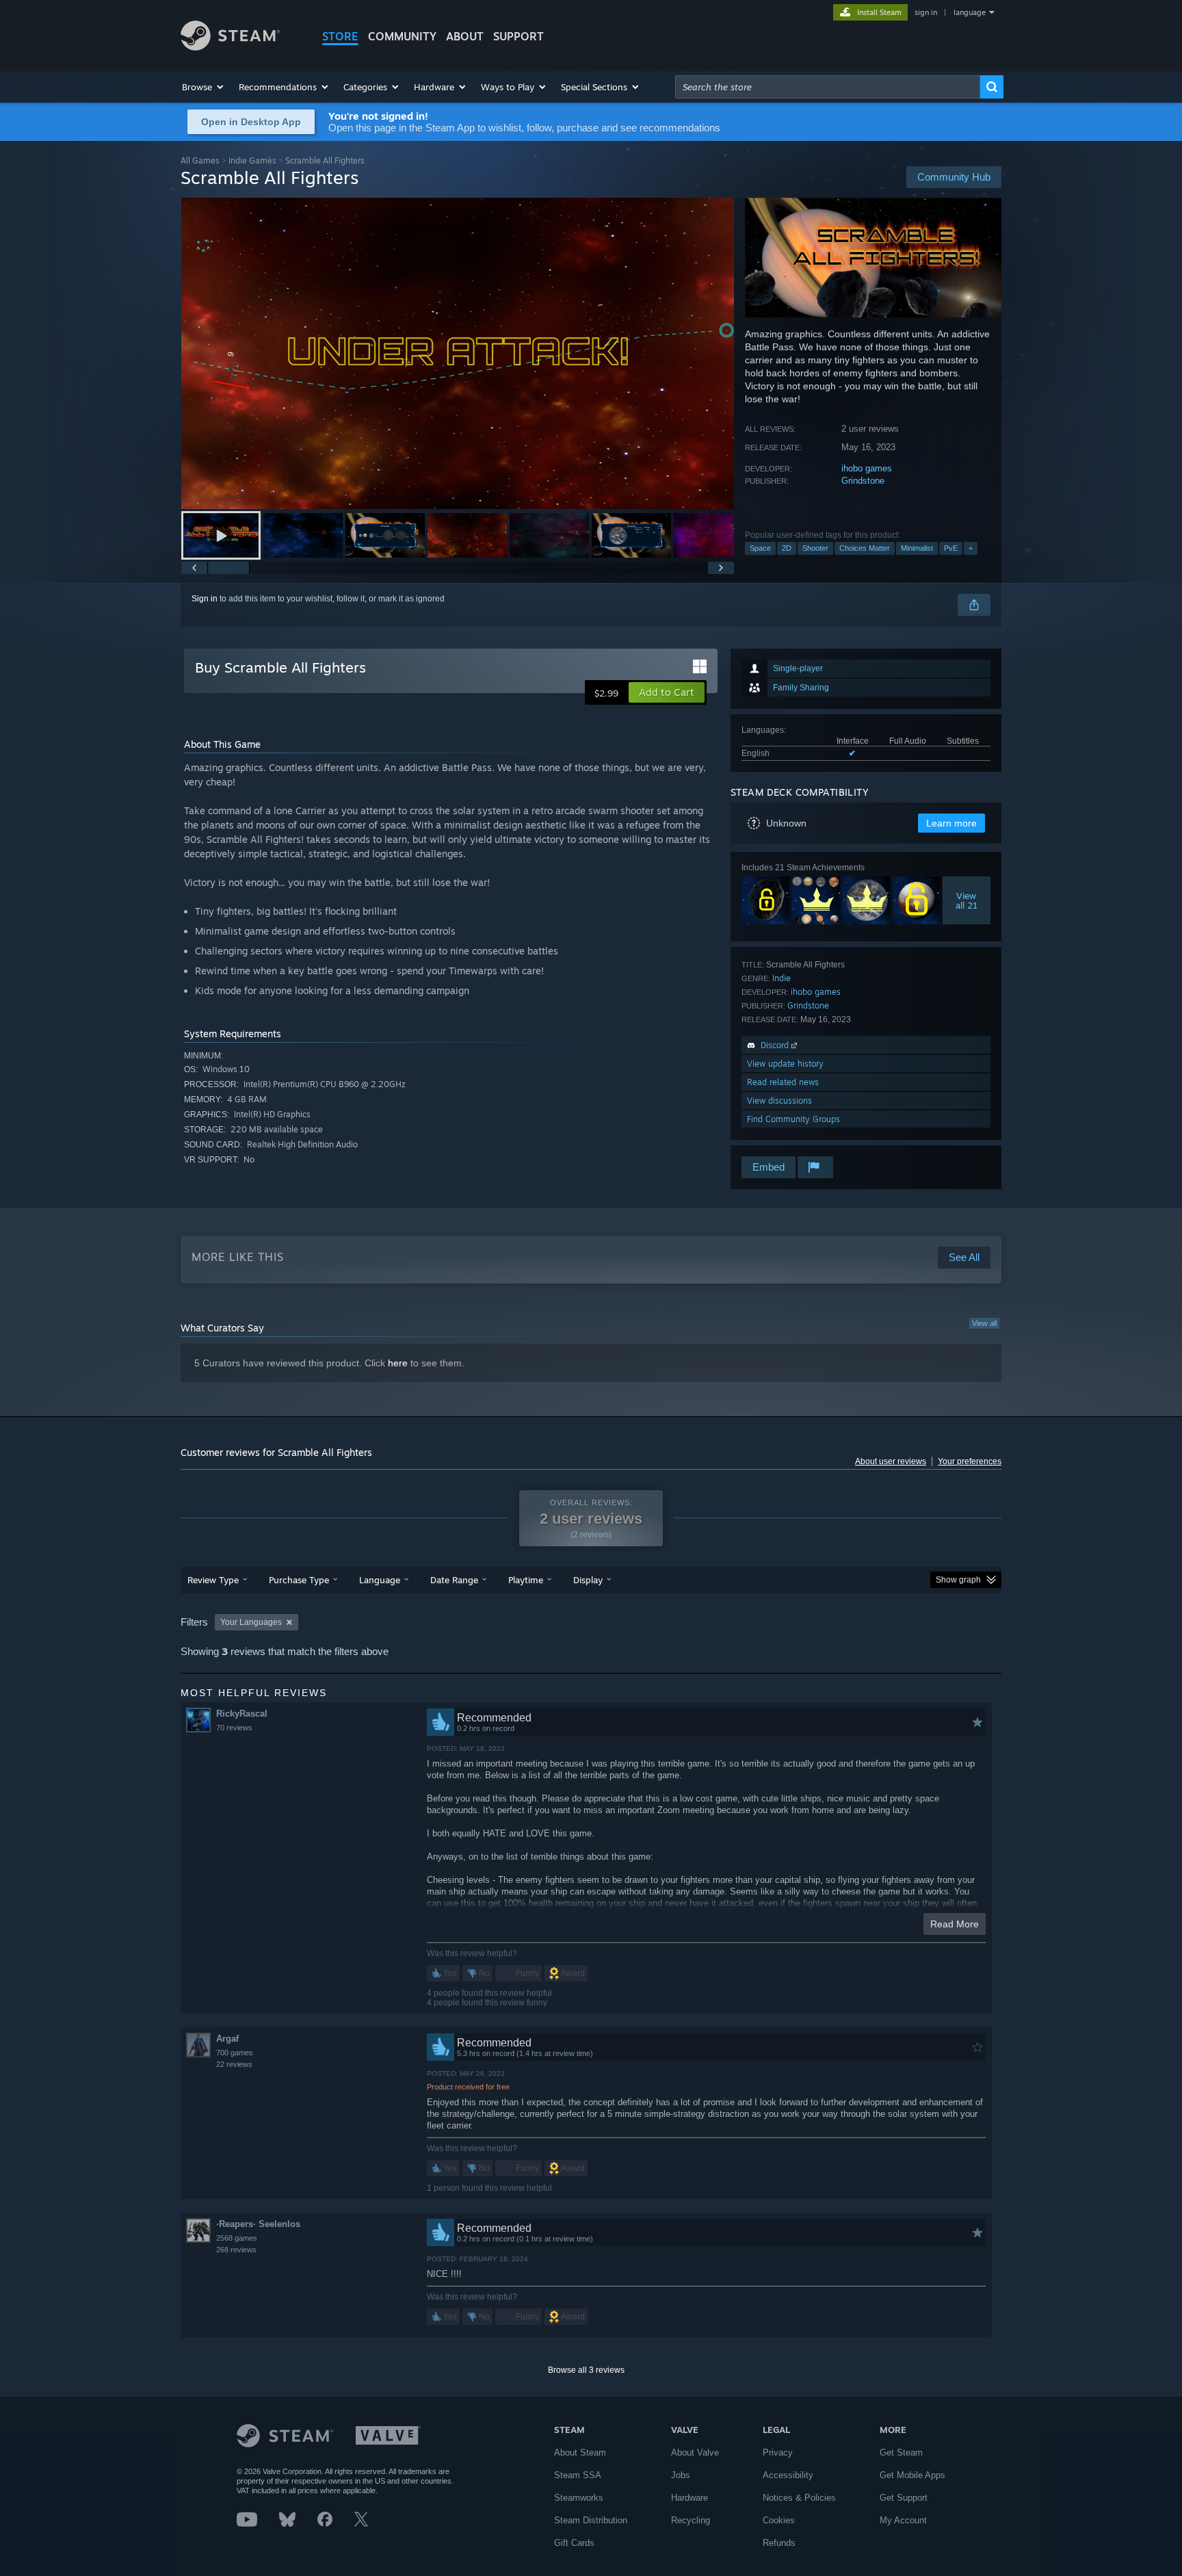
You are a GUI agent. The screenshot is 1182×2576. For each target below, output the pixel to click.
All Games (200, 160)
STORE (340, 36)
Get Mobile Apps (912, 2475)
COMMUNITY (402, 36)
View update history (785, 1064)
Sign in (205, 599)
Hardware (689, 2498)
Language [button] (380, 1580)
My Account (903, 2520)
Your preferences (970, 1461)
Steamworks (579, 2498)
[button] (203, 87)
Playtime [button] (526, 1580)
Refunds (779, 2543)
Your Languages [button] (251, 1622)
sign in (926, 12)
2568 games (237, 2238)
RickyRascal (242, 1714)
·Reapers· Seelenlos (258, 2224)
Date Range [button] (454, 1580)
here (398, 1363)
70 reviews (234, 1728)
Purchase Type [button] (299, 1580)
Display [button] (588, 1580)
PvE (951, 548)
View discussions (779, 1101)
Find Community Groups (793, 1119)
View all (984, 1323)
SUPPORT (518, 36)
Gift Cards (574, 2543)
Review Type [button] (213, 1580)
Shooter (815, 548)
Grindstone (863, 481)
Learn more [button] (951, 823)
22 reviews (234, 2064)
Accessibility (788, 2475)
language (970, 12)
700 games (235, 2053)
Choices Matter (865, 548)
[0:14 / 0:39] (458, 353)
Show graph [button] (958, 1580)
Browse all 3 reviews (586, 2370)
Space (760, 548)
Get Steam (901, 2453)
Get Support (904, 2498)
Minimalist (917, 548)
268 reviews (236, 2250)
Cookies (779, 2520)
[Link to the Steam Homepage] (230, 47)
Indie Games (252, 160)
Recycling (691, 2520)
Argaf (227, 2039)
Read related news (783, 1082)
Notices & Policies (799, 2498)
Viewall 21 (967, 900)
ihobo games (867, 468)
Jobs (681, 2475)
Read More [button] (955, 1924)
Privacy (778, 2453)
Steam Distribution (591, 2520)
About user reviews (891, 1461)
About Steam (580, 2453)
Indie (782, 978)
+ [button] (971, 548)
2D (787, 548)
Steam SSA (578, 2475)
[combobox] (828, 87)
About (465, 36)
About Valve (695, 2453)
